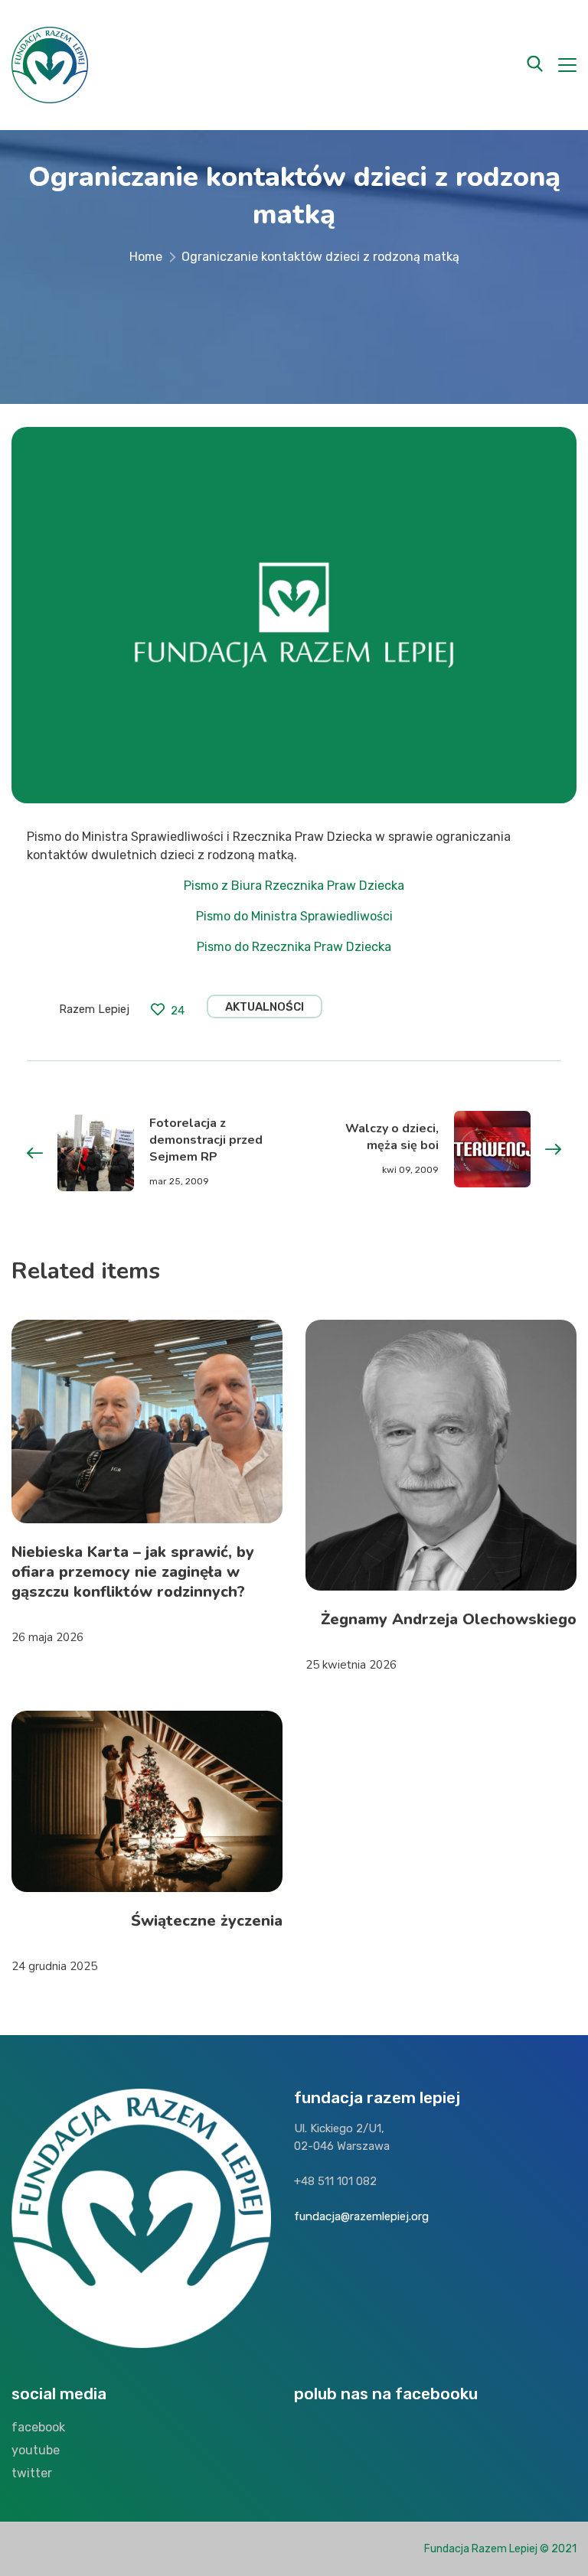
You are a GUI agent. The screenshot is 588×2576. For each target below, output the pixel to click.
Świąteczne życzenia (207, 1921)
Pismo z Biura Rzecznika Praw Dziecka (294, 886)
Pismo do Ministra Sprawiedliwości (294, 916)
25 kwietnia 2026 (351, 1665)
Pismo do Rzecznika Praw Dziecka (294, 947)
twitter (32, 2473)
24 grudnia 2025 (54, 1966)
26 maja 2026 (47, 1637)
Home (146, 257)
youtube (36, 2450)
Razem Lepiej (94, 1009)
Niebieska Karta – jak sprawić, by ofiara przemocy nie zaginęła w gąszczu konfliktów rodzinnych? (133, 1572)
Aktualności (265, 1007)
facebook (38, 2427)
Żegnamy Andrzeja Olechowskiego (449, 1619)
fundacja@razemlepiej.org (361, 2216)
